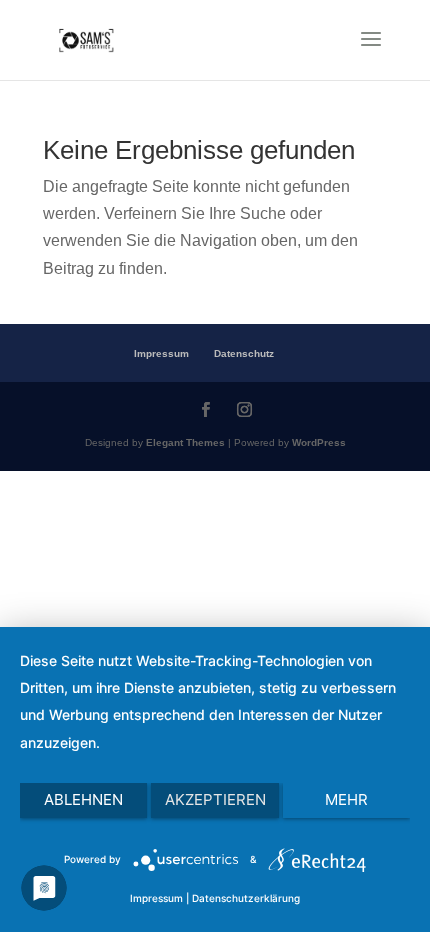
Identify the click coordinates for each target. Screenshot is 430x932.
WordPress (319, 442)
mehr (346, 799)
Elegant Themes (185, 442)
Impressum (161, 353)
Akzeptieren (215, 799)
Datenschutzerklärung (246, 898)
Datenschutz (244, 353)
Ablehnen (83, 799)
